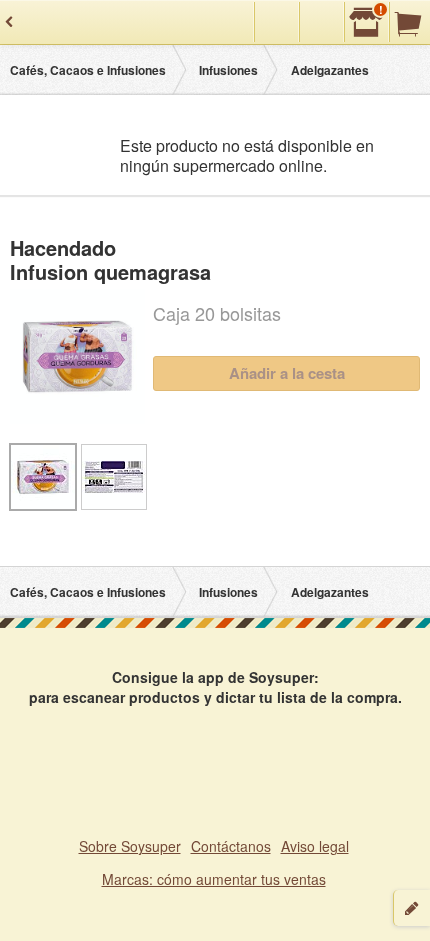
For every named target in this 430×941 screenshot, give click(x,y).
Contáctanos (231, 846)
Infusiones (228, 70)
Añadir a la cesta (287, 373)
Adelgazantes (330, 70)
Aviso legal (315, 846)
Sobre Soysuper (130, 846)
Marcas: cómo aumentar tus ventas (214, 879)
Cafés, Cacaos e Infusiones (88, 70)
